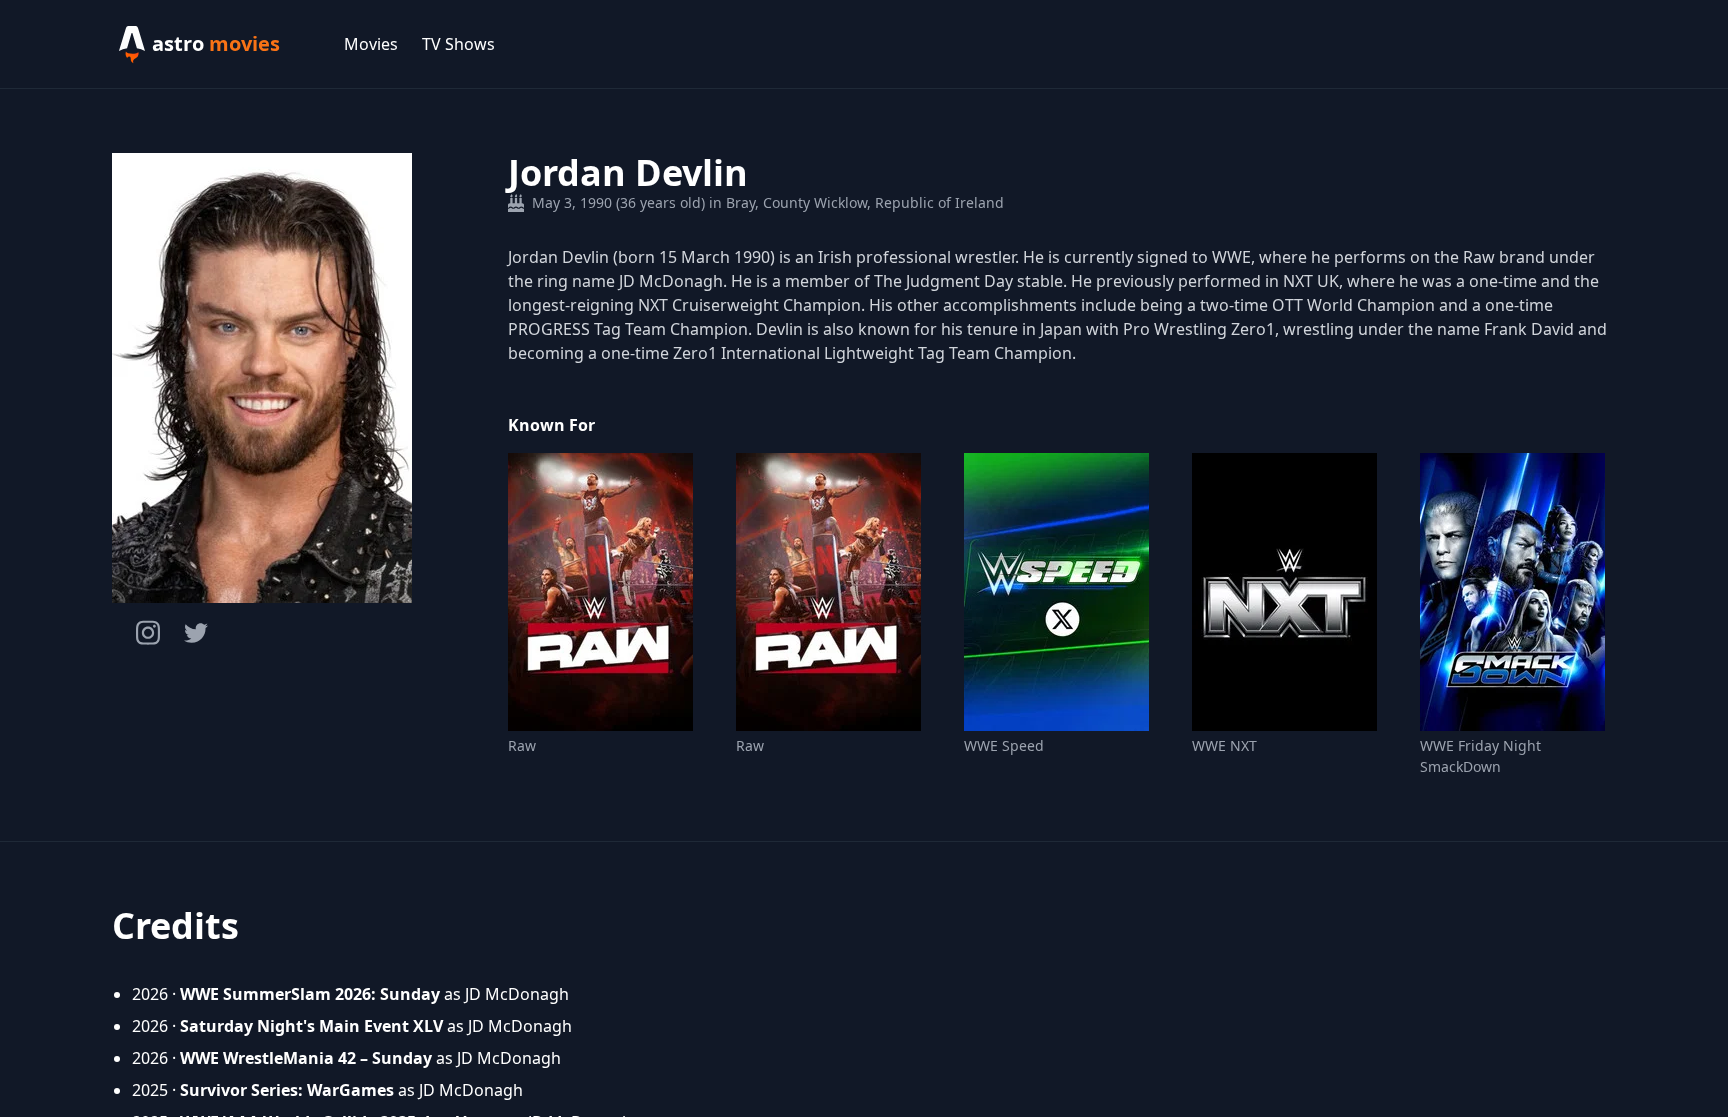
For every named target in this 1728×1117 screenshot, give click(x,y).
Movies (371, 44)
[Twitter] (196, 633)
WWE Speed (1004, 745)
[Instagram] (148, 632)
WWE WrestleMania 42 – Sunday (306, 1058)
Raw (522, 745)
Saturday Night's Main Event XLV (311, 1026)
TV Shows (458, 44)
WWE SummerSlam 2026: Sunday (310, 994)
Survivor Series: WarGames (287, 1090)
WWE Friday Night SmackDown (1480, 756)
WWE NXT (1224, 745)
